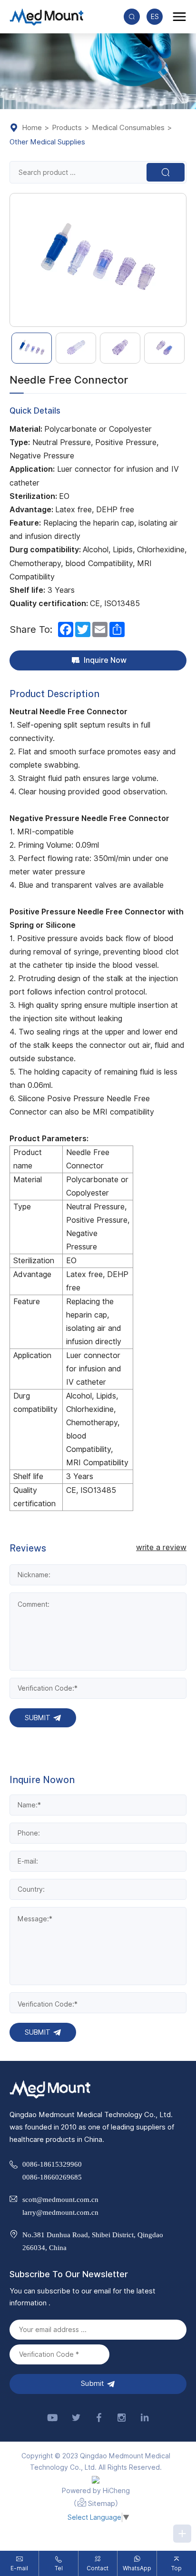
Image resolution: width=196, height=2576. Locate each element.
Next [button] (181, 260)
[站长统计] (96, 2480)
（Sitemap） (96, 2504)
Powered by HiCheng (96, 2491)
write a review (161, 1548)
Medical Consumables (128, 128)
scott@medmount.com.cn (60, 2199)
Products (67, 128)
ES (155, 17)
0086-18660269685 (52, 2177)
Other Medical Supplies (47, 142)
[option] (98, 260)
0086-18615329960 (52, 2164)
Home (32, 128)
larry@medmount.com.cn (60, 2212)
